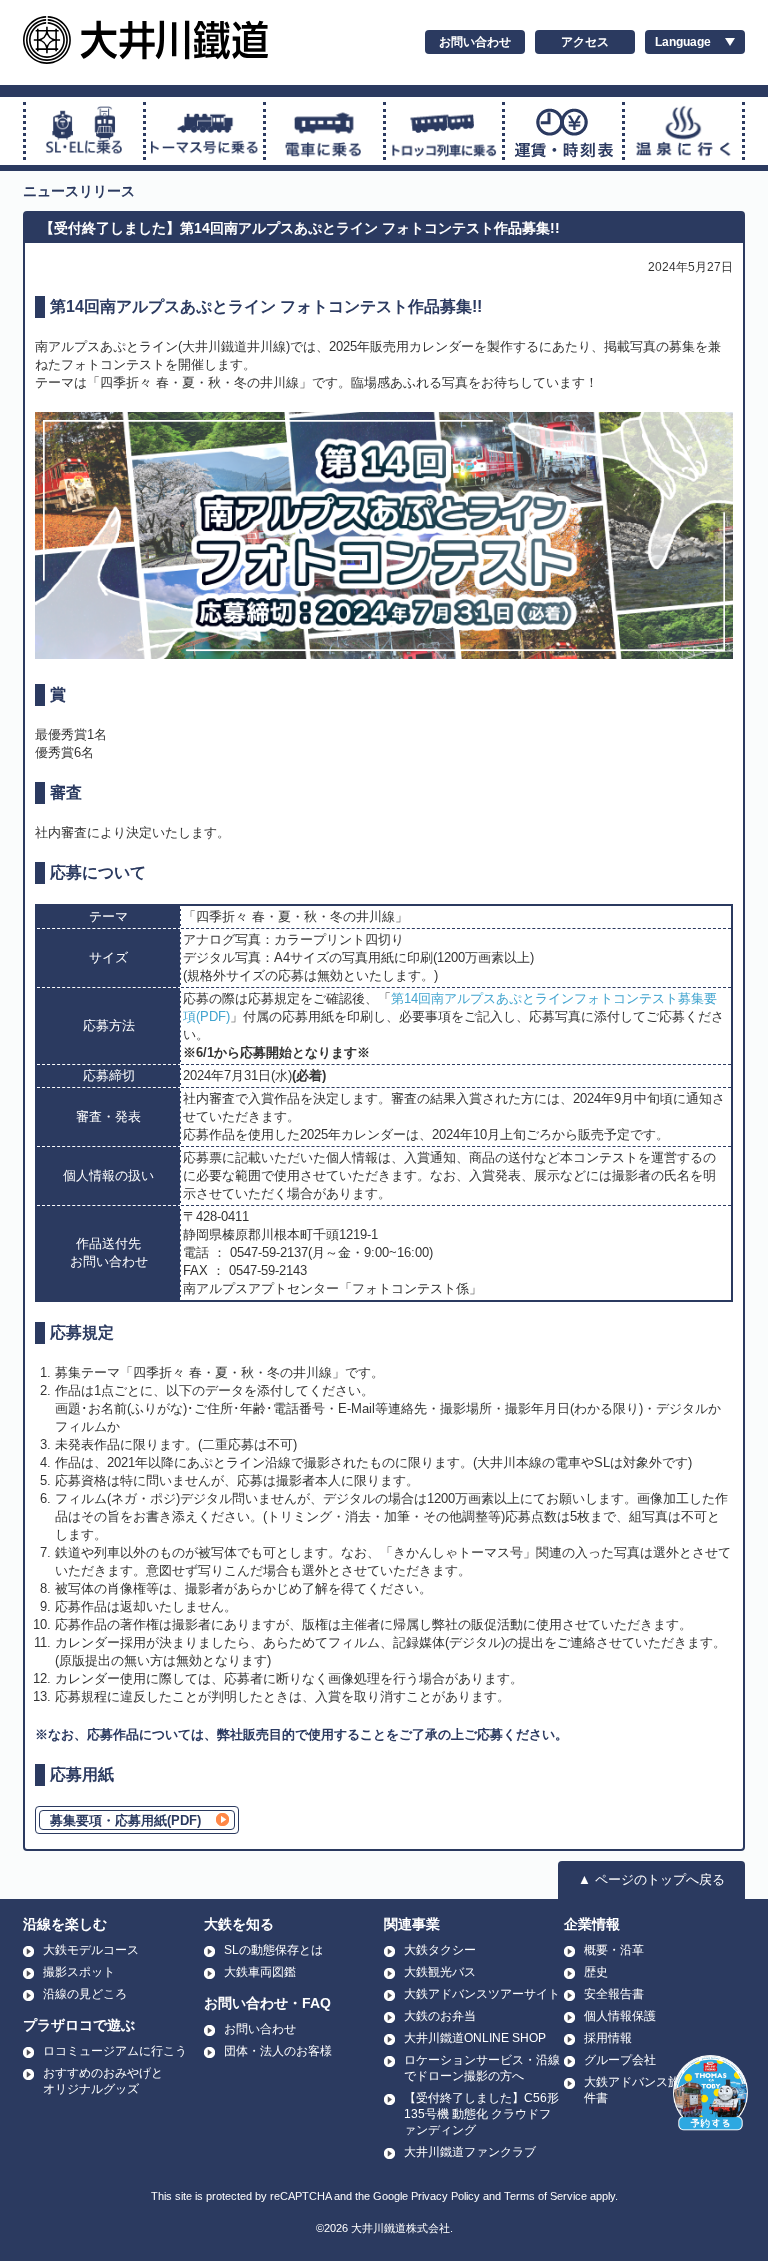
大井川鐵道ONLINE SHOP (475, 2038)
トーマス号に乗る (204, 131)
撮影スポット (79, 1972)
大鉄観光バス (440, 1972)
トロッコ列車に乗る (444, 131)
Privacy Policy (445, 2196)
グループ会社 (620, 2060)
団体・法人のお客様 (278, 2051)
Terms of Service (545, 2196)
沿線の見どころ (85, 1994)
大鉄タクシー (440, 1950)
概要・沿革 (614, 1950)
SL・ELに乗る (84, 131)
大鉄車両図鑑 (260, 1972)
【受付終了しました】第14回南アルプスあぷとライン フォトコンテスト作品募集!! (300, 228)
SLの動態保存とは (273, 1950)
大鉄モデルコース (91, 1950)
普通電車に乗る (324, 131)
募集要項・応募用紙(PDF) (125, 1820)
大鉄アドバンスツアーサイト (482, 1994)
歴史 (596, 1972)
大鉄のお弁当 (440, 2016)
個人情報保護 (620, 2016)
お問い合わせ (475, 42)
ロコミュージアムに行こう (115, 2051)
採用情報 (608, 2038)
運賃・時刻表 (563, 131)
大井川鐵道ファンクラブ (470, 2152)
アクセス (585, 42)
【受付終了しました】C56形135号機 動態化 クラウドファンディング (481, 2114)
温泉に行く (683, 131)
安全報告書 (614, 1994)
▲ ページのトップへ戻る (651, 1879)
